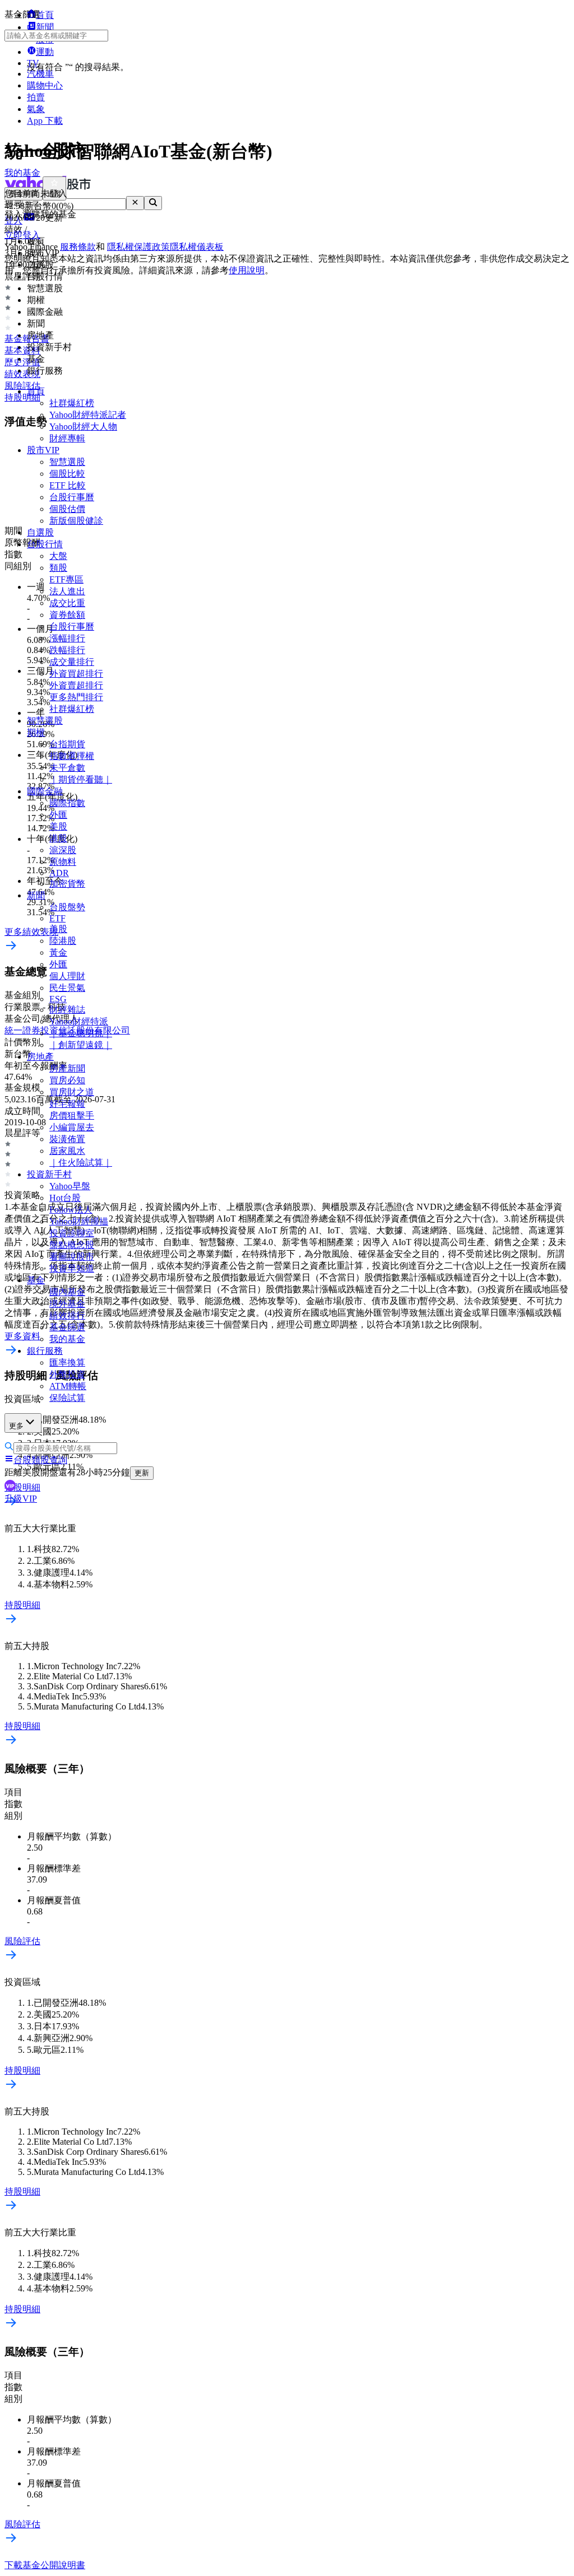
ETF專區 (66, 579)
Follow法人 (71, 1210)
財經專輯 (67, 438)
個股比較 (67, 474)
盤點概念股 (72, 1245)
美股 (58, 826)
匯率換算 (67, 1362)
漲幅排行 (67, 638)
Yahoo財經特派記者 (88, 415)
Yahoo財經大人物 (83, 427)
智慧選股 (67, 462)
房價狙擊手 (72, 1115)
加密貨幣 (67, 884)
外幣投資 (67, 1374)
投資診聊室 (72, 1233)
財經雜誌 (67, 1010)
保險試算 (67, 1398)
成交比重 (67, 603)
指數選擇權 (72, 756)
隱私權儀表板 (197, 247)
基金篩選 (67, 1327)
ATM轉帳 (68, 1386)
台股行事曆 (72, 497)
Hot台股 (65, 1198)
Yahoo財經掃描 (79, 1221)
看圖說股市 (72, 1257)
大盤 (58, 556)
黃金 (58, 952)
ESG (58, 999)
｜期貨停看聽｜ (81, 779)
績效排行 (67, 1315)
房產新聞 (67, 1068)
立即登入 (22, 235)
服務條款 (78, 247)
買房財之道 (72, 1092)
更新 (142, 1473)
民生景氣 (67, 988)
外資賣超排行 (76, 685)
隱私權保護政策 (138, 247)
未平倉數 (67, 768)
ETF (57, 918)
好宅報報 (67, 1104)
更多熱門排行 (76, 697)
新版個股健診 (76, 521)
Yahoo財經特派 (79, 1021)
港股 (58, 838)
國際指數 (67, 803)
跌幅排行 (67, 650)
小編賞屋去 (72, 1127)
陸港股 (63, 941)
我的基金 (67, 1339)
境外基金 (67, 1304)
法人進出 (67, 591)
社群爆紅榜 (72, 403)
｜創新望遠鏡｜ (81, 1045)
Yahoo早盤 (70, 1186)
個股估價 (67, 509)
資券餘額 (67, 615)
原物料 (63, 862)
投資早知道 (72, 1268)
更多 (16, 1426)
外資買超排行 (76, 674)
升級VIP (21, 1499)
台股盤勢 (67, 907)
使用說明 (247, 270)
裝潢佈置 (67, 1139)
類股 (58, 568)
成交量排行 (72, 662)
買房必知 (67, 1080)
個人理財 (67, 976)
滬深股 (63, 850)
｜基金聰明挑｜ (81, 1033)
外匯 (58, 815)
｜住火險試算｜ (81, 1163)
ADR (59, 873)
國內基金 (67, 1292)
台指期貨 (67, 744)
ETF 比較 (68, 485)
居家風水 (67, 1151)
